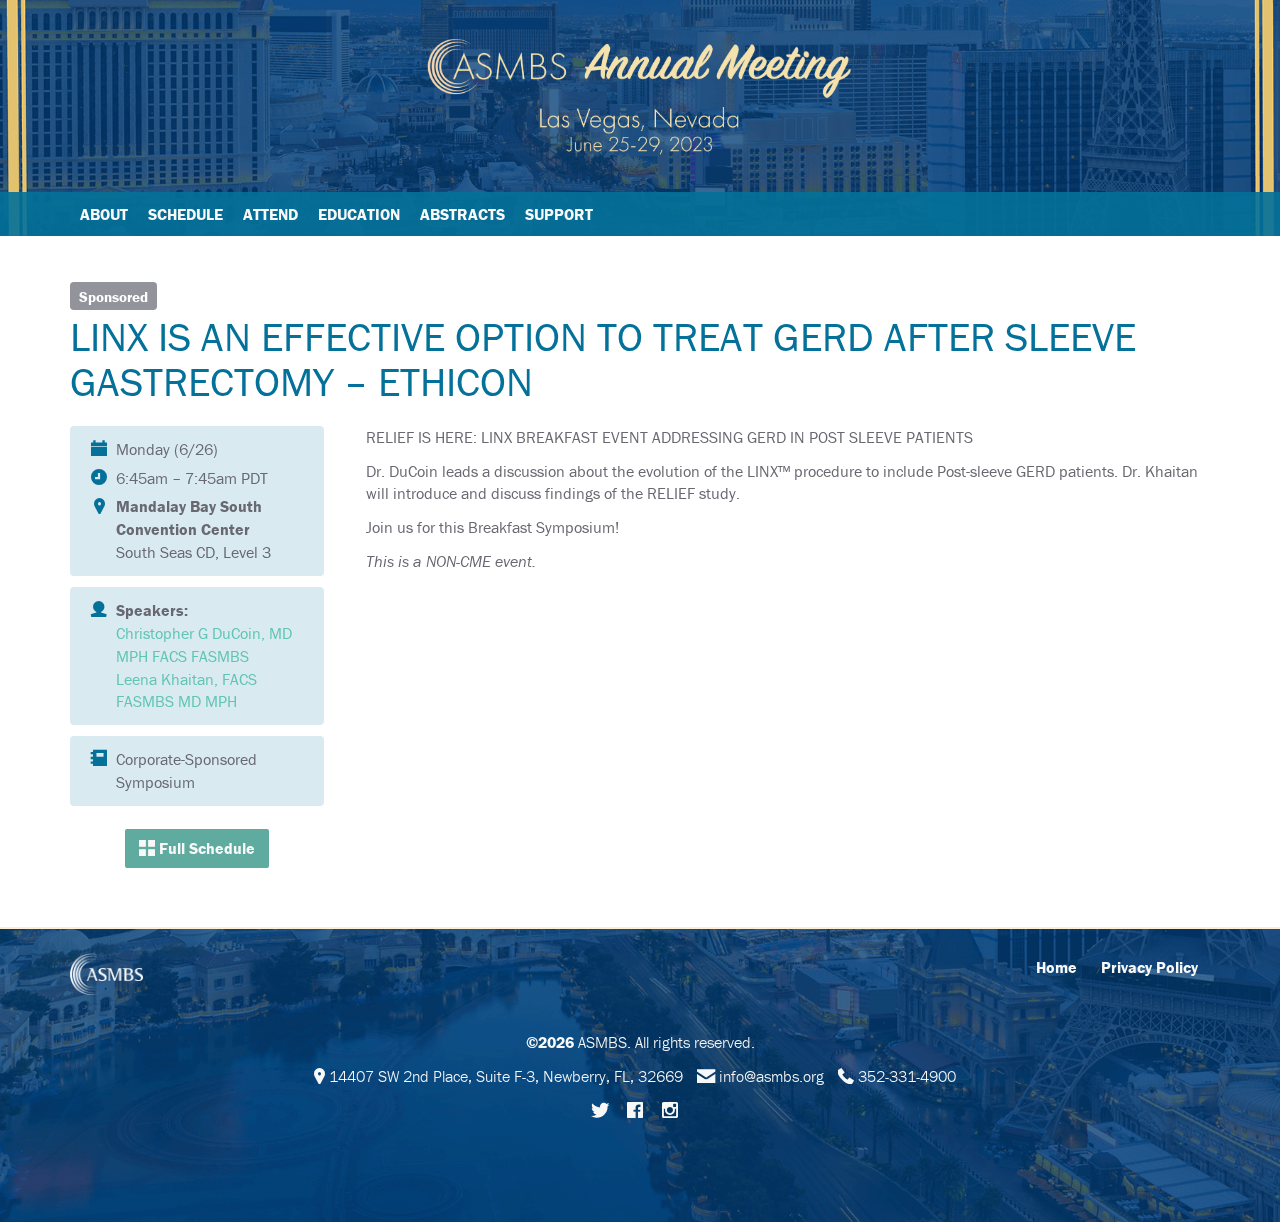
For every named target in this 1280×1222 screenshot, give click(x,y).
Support (559, 214)
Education (359, 214)
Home (1056, 967)
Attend (270, 214)
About (104, 214)
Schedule (185, 214)
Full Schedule (205, 848)
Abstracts (462, 214)
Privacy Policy (1149, 967)
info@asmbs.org (771, 1076)
